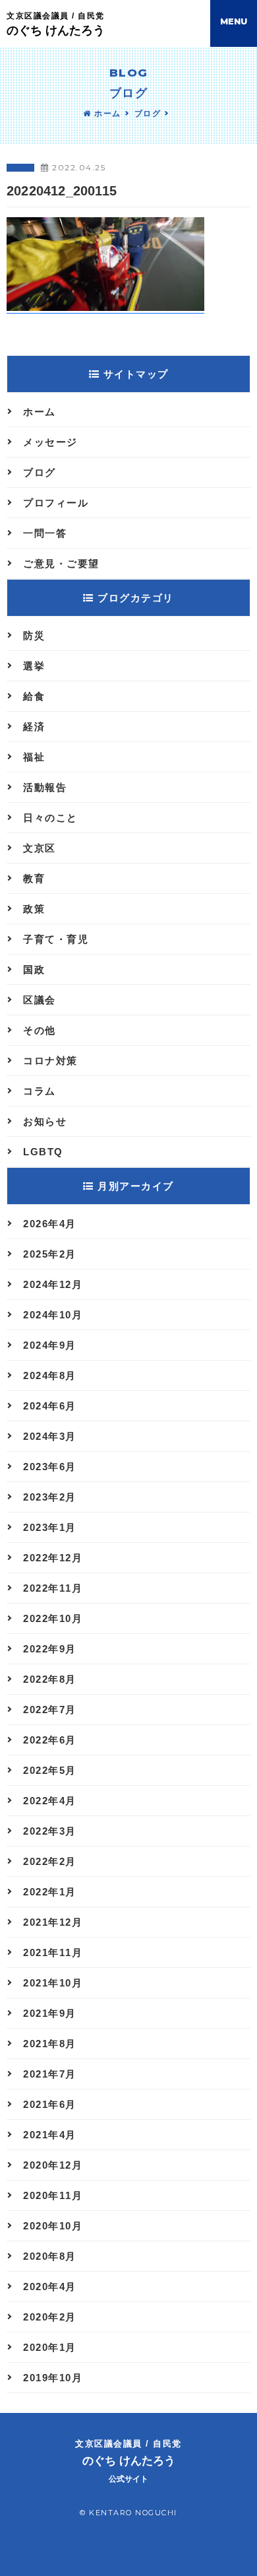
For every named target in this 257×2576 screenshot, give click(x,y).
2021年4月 (50, 2135)
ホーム (106, 114)
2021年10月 (53, 1983)
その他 (40, 1030)
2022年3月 (50, 1831)
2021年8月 (50, 2044)
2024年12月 (53, 1284)
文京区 (40, 848)
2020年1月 (50, 2347)
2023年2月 (50, 1497)
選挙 (34, 666)
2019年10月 (53, 2378)
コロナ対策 (50, 1061)
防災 (34, 635)
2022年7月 (50, 1710)
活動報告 (45, 787)
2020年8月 (50, 2256)
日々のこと (50, 818)
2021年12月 (53, 1922)
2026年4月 (50, 1224)
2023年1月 (50, 1527)
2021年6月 (50, 2104)
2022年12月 (53, 1558)
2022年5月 (50, 1770)
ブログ (148, 114)
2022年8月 (50, 1679)
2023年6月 (50, 1467)
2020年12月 (53, 2165)
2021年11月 (53, 1952)
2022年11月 (53, 1588)
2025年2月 (50, 1254)
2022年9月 (50, 1649)
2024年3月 (50, 1436)
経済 (34, 727)
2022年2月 (50, 1861)
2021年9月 (50, 2013)
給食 (34, 696)
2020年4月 (50, 2287)
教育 (34, 878)
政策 (34, 909)
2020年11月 (53, 2195)
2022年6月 (50, 1740)
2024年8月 (50, 1375)
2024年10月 (53, 1315)
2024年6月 (50, 1406)
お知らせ (45, 1121)
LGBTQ (43, 1152)
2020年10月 (53, 2226)
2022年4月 (50, 1801)
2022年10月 (53, 1618)
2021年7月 (50, 2074)
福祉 (34, 757)
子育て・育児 (56, 939)
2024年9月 (50, 1345)
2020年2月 (50, 2317)
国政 (34, 969)
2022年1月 (50, 1892)
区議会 (40, 1000)
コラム (40, 1091)
